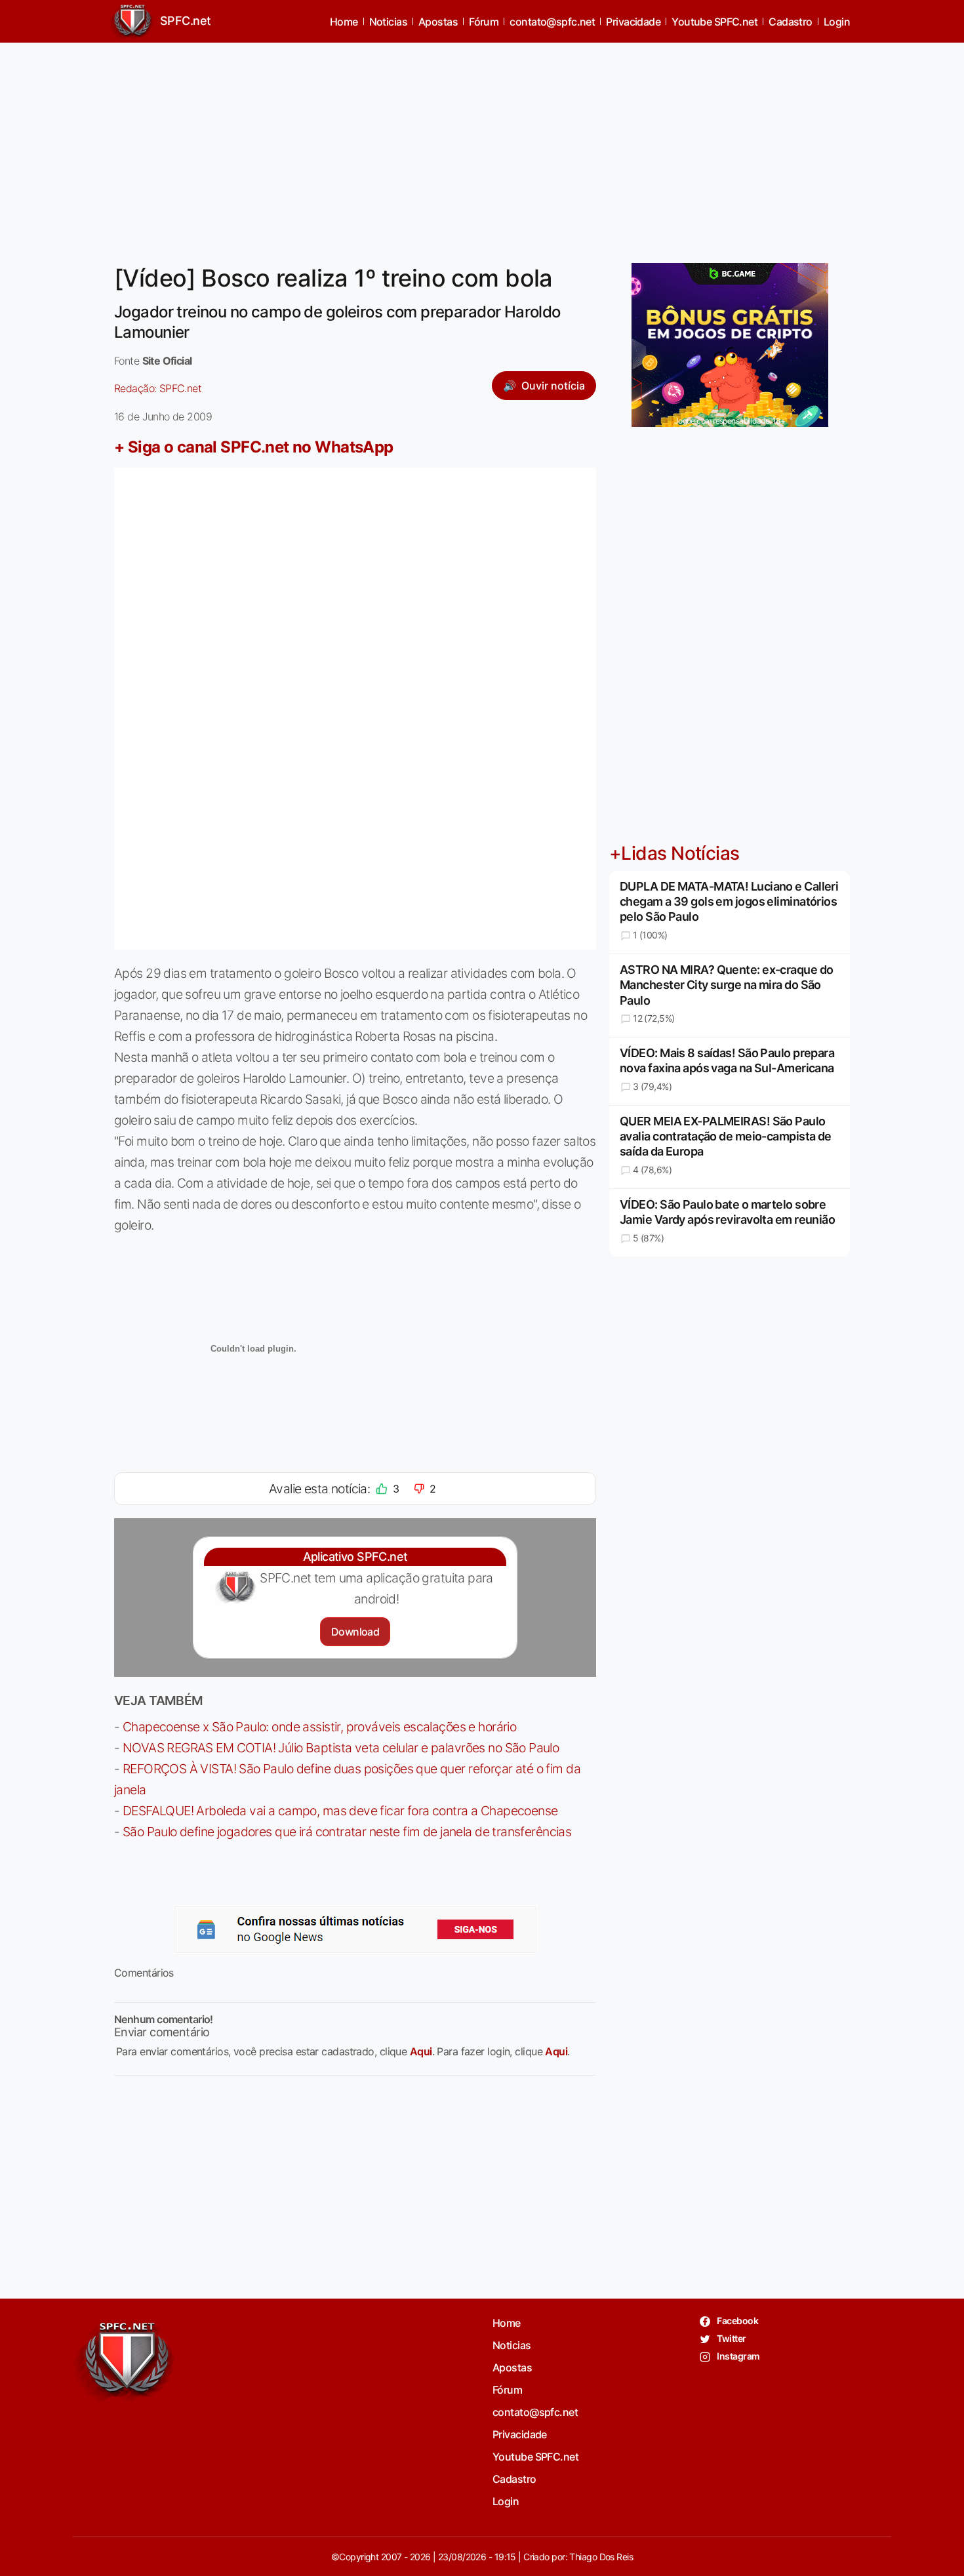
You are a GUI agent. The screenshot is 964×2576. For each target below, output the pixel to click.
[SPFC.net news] (355, 1929)
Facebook (737, 2321)
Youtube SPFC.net (714, 22)
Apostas (438, 22)
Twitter (731, 2338)
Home (344, 22)
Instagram (737, 2356)
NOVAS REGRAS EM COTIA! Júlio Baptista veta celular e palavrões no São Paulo (341, 1748)
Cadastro (791, 22)
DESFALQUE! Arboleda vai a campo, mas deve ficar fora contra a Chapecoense (340, 1811)
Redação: (158, 388)
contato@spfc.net (552, 22)
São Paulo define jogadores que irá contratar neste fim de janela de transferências (347, 1832)
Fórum (484, 22)
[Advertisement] (482, 145)
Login (837, 22)
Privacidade (633, 22)
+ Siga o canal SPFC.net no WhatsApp (254, 447)
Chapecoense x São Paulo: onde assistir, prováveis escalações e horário (319, 1727)
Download (355, 1632)
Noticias (389, 22)
